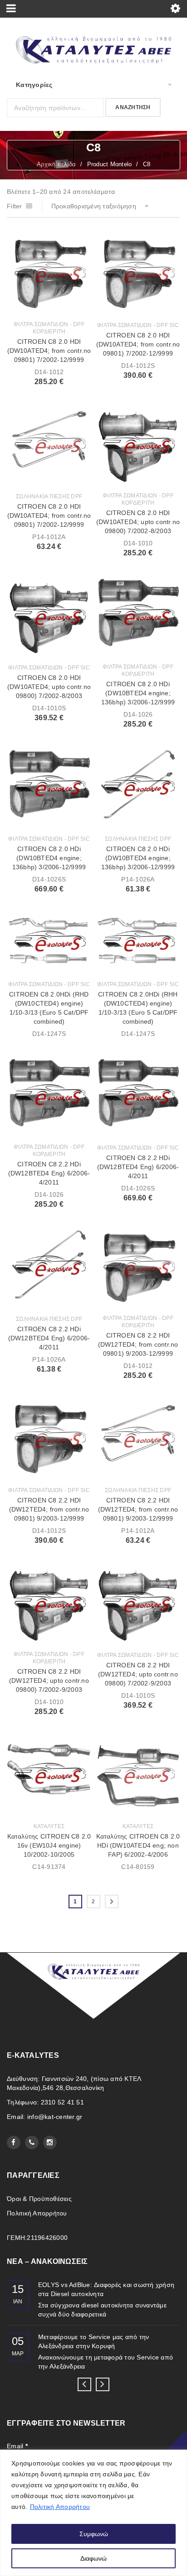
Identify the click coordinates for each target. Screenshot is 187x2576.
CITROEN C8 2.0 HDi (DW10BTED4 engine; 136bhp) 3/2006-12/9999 (138, 693)
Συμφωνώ (94, 2534)
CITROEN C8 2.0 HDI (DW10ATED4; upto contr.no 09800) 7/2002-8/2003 (138, 522)
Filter (15, 206)
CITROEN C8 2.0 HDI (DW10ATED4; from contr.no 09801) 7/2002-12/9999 (49, 351)
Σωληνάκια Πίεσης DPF (49, 496)
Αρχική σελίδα (56, 164)
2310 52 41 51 (62, 2102)
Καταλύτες (49, 1826)
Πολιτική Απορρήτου (60, 2507)
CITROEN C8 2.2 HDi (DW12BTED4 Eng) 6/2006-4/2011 (49, 1173)
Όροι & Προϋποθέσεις (39, 2199)
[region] (93, 2513)
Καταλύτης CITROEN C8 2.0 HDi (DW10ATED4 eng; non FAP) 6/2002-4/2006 (138, 1845)
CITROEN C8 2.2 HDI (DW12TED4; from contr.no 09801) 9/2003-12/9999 (138, 1344)
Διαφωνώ (93, 2558)
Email (17, 2446)
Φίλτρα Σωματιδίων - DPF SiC (138, 325)
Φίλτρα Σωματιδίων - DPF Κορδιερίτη (49, 328)
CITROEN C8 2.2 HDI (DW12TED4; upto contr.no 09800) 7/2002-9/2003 (49, 1680)
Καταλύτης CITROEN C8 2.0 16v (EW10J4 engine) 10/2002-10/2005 (49, 1845)
